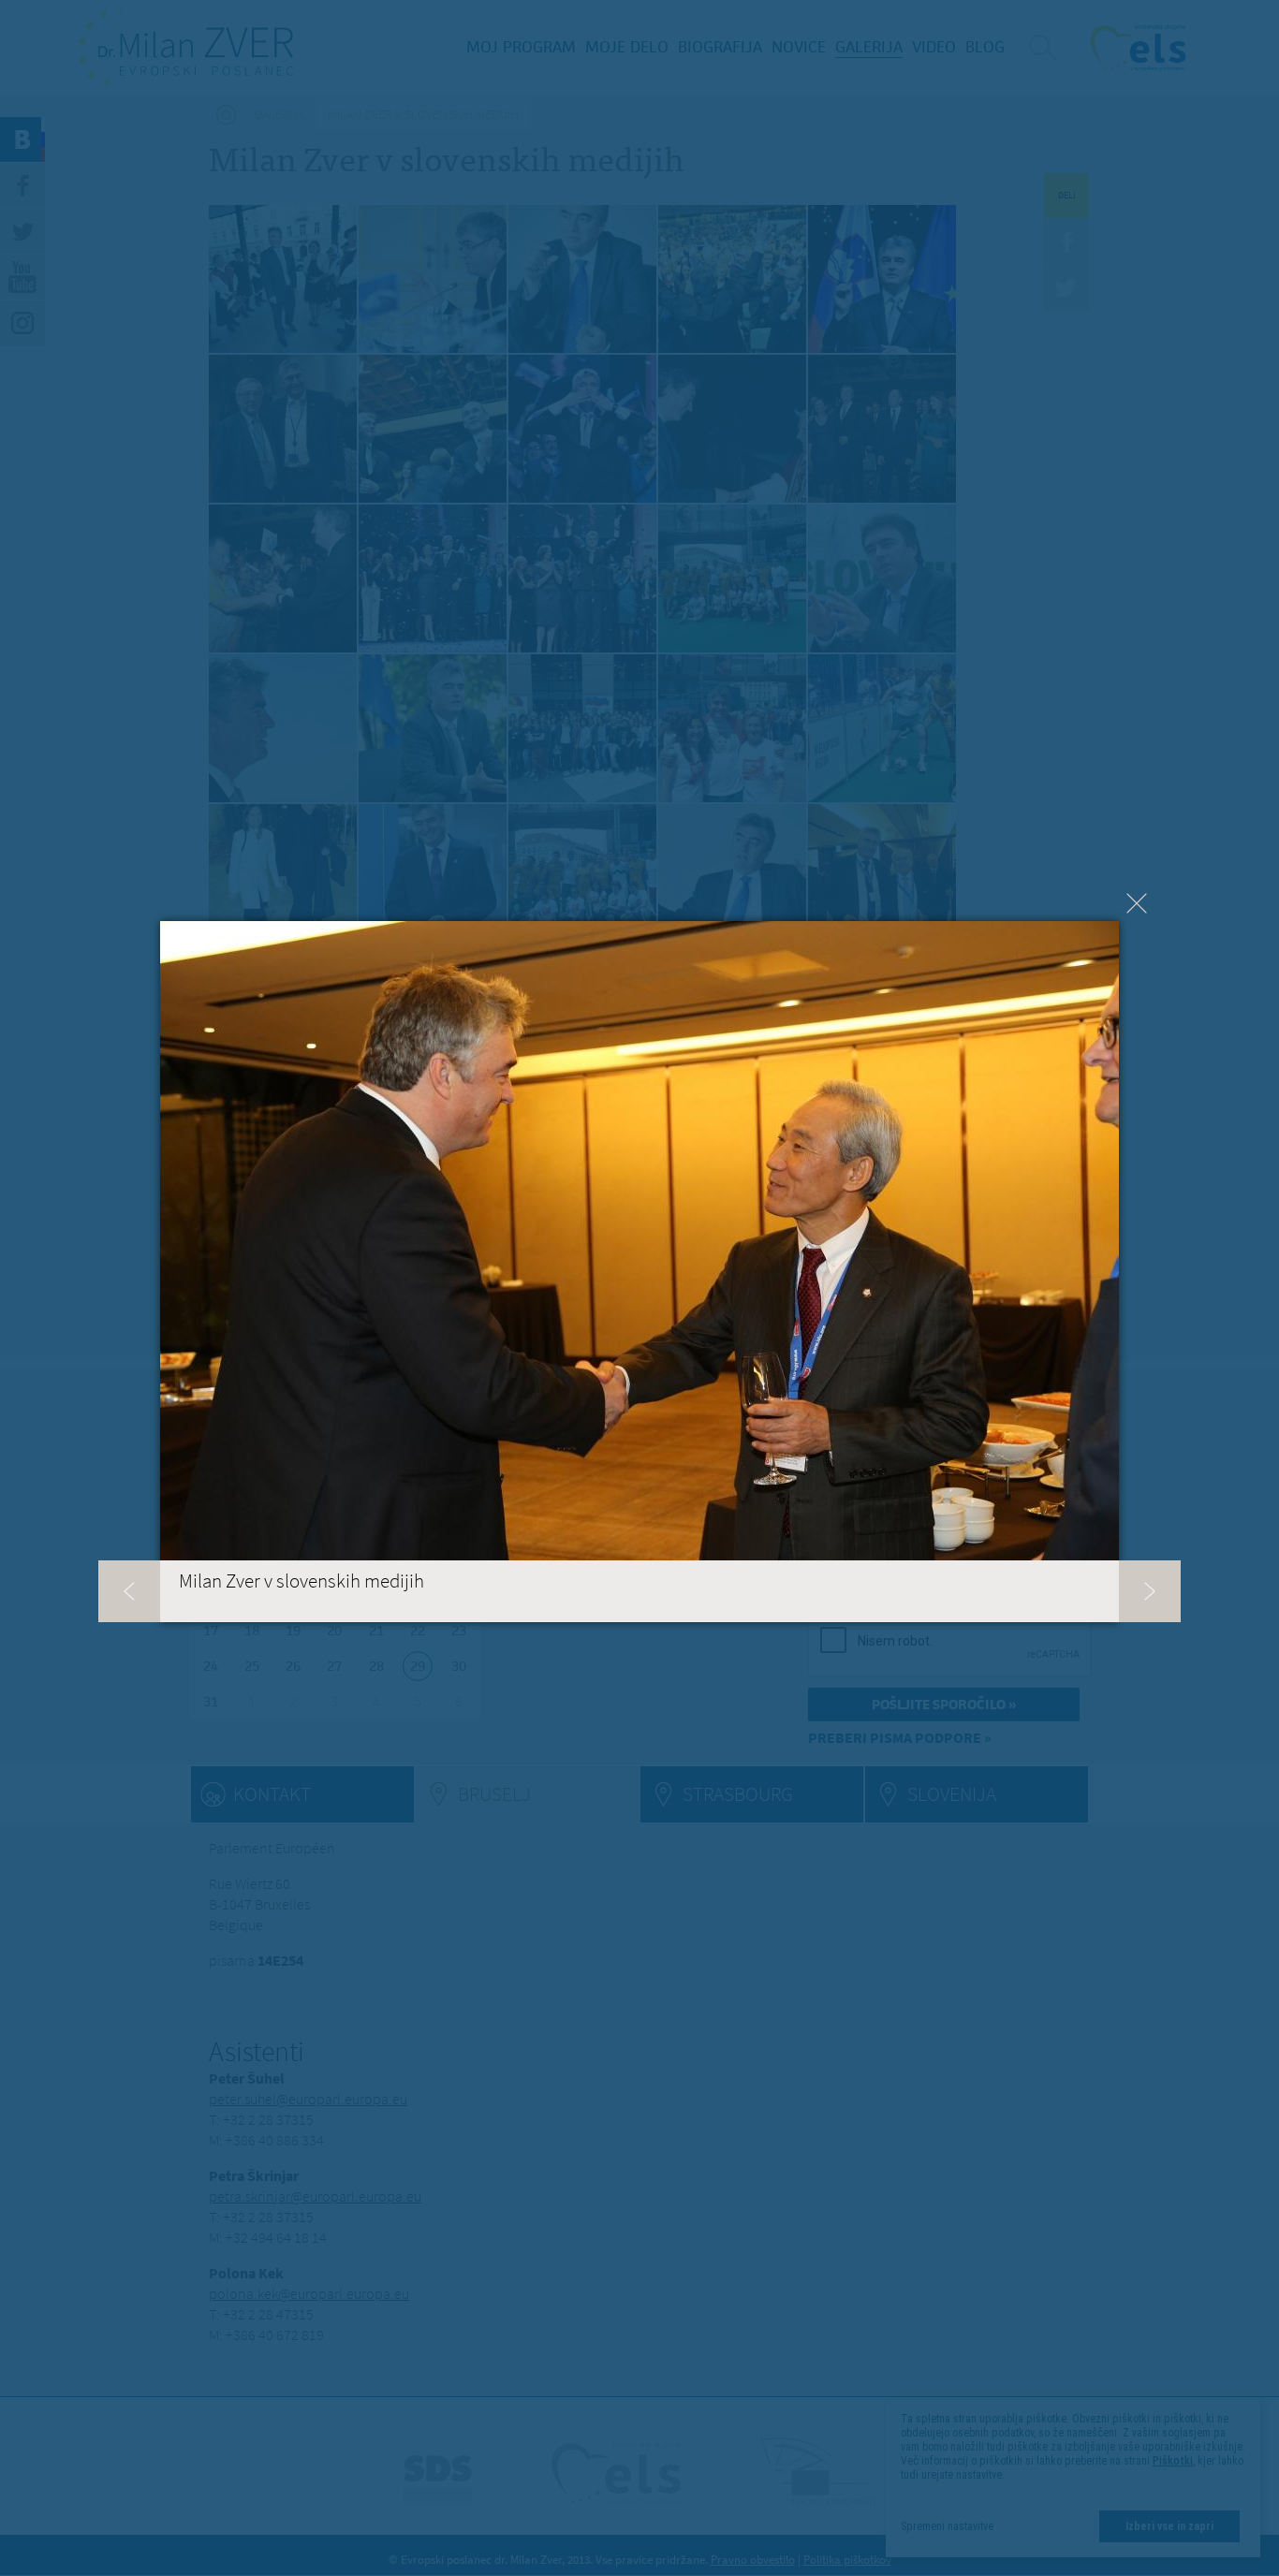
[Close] (1137, 903)
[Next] (1150, 1591)
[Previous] (129, 1591)
